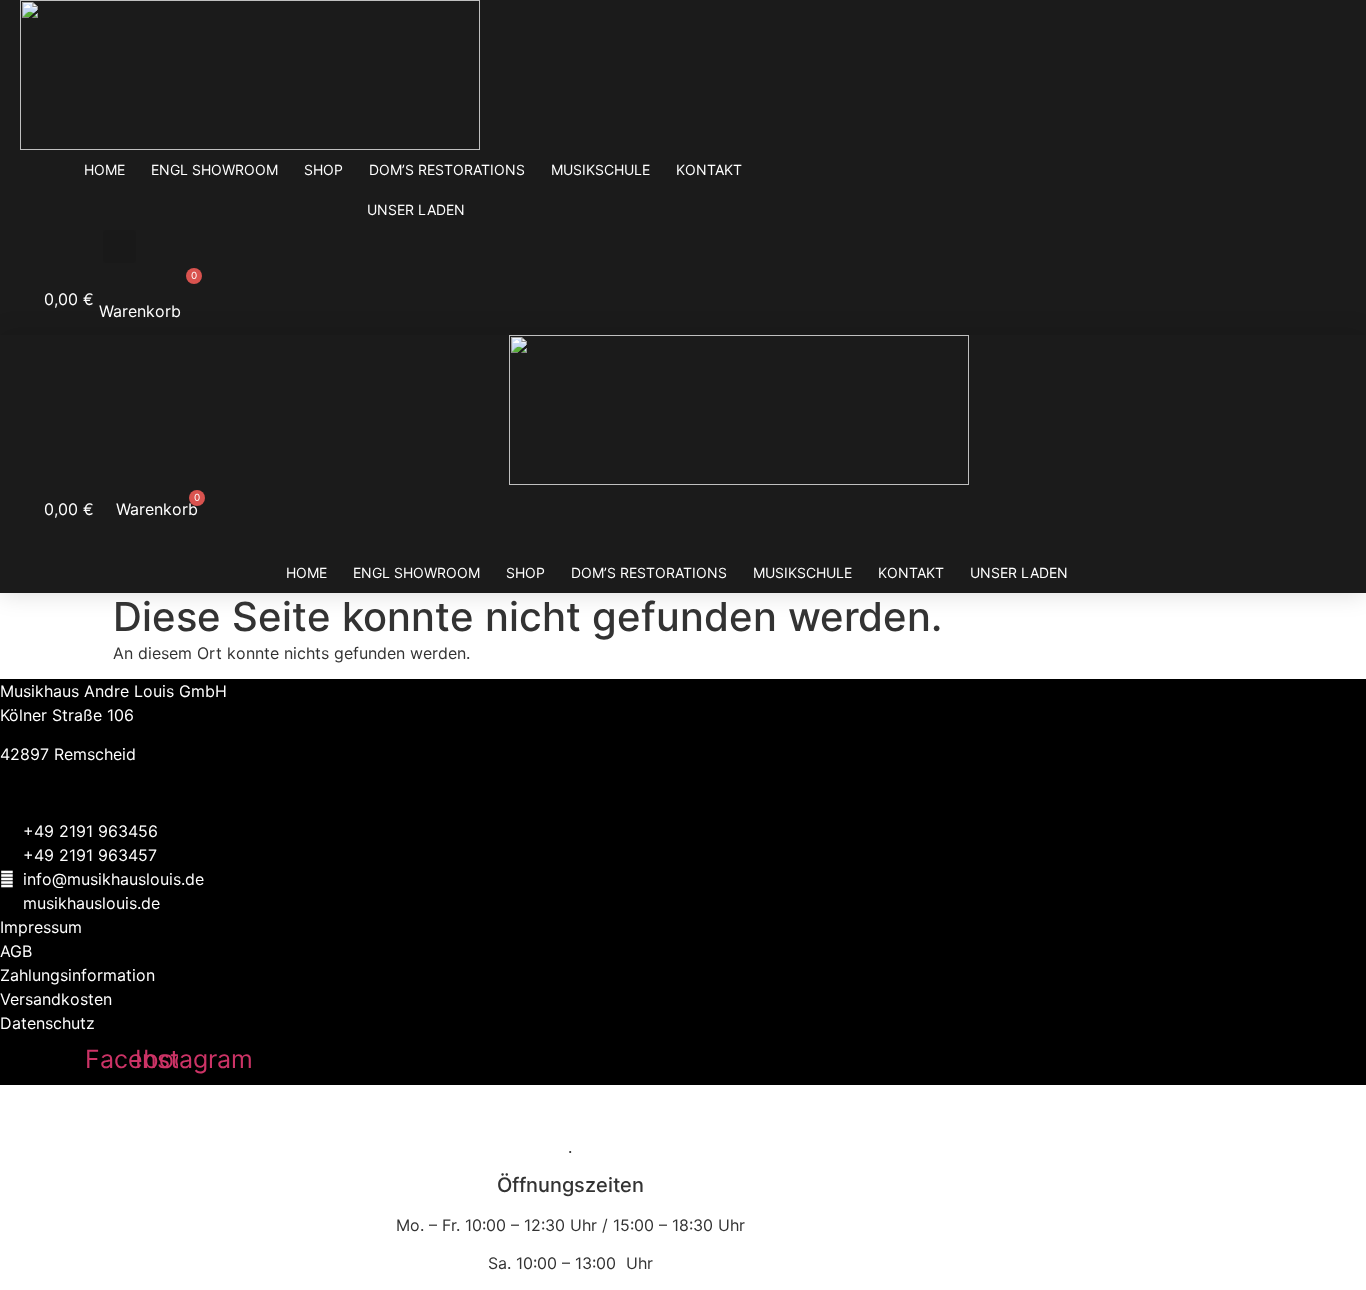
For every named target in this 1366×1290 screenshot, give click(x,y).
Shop (323, 169)
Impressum (41, 927)
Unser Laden (416, 209)
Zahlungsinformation (77, 975)
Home (104, 169)
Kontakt (709, 169)
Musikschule (600, 169)
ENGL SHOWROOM (214, 169)
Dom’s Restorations (447, 169)
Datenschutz (47, 1023)
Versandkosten (56, 999)
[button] (119, 246)
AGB (16, 951)
